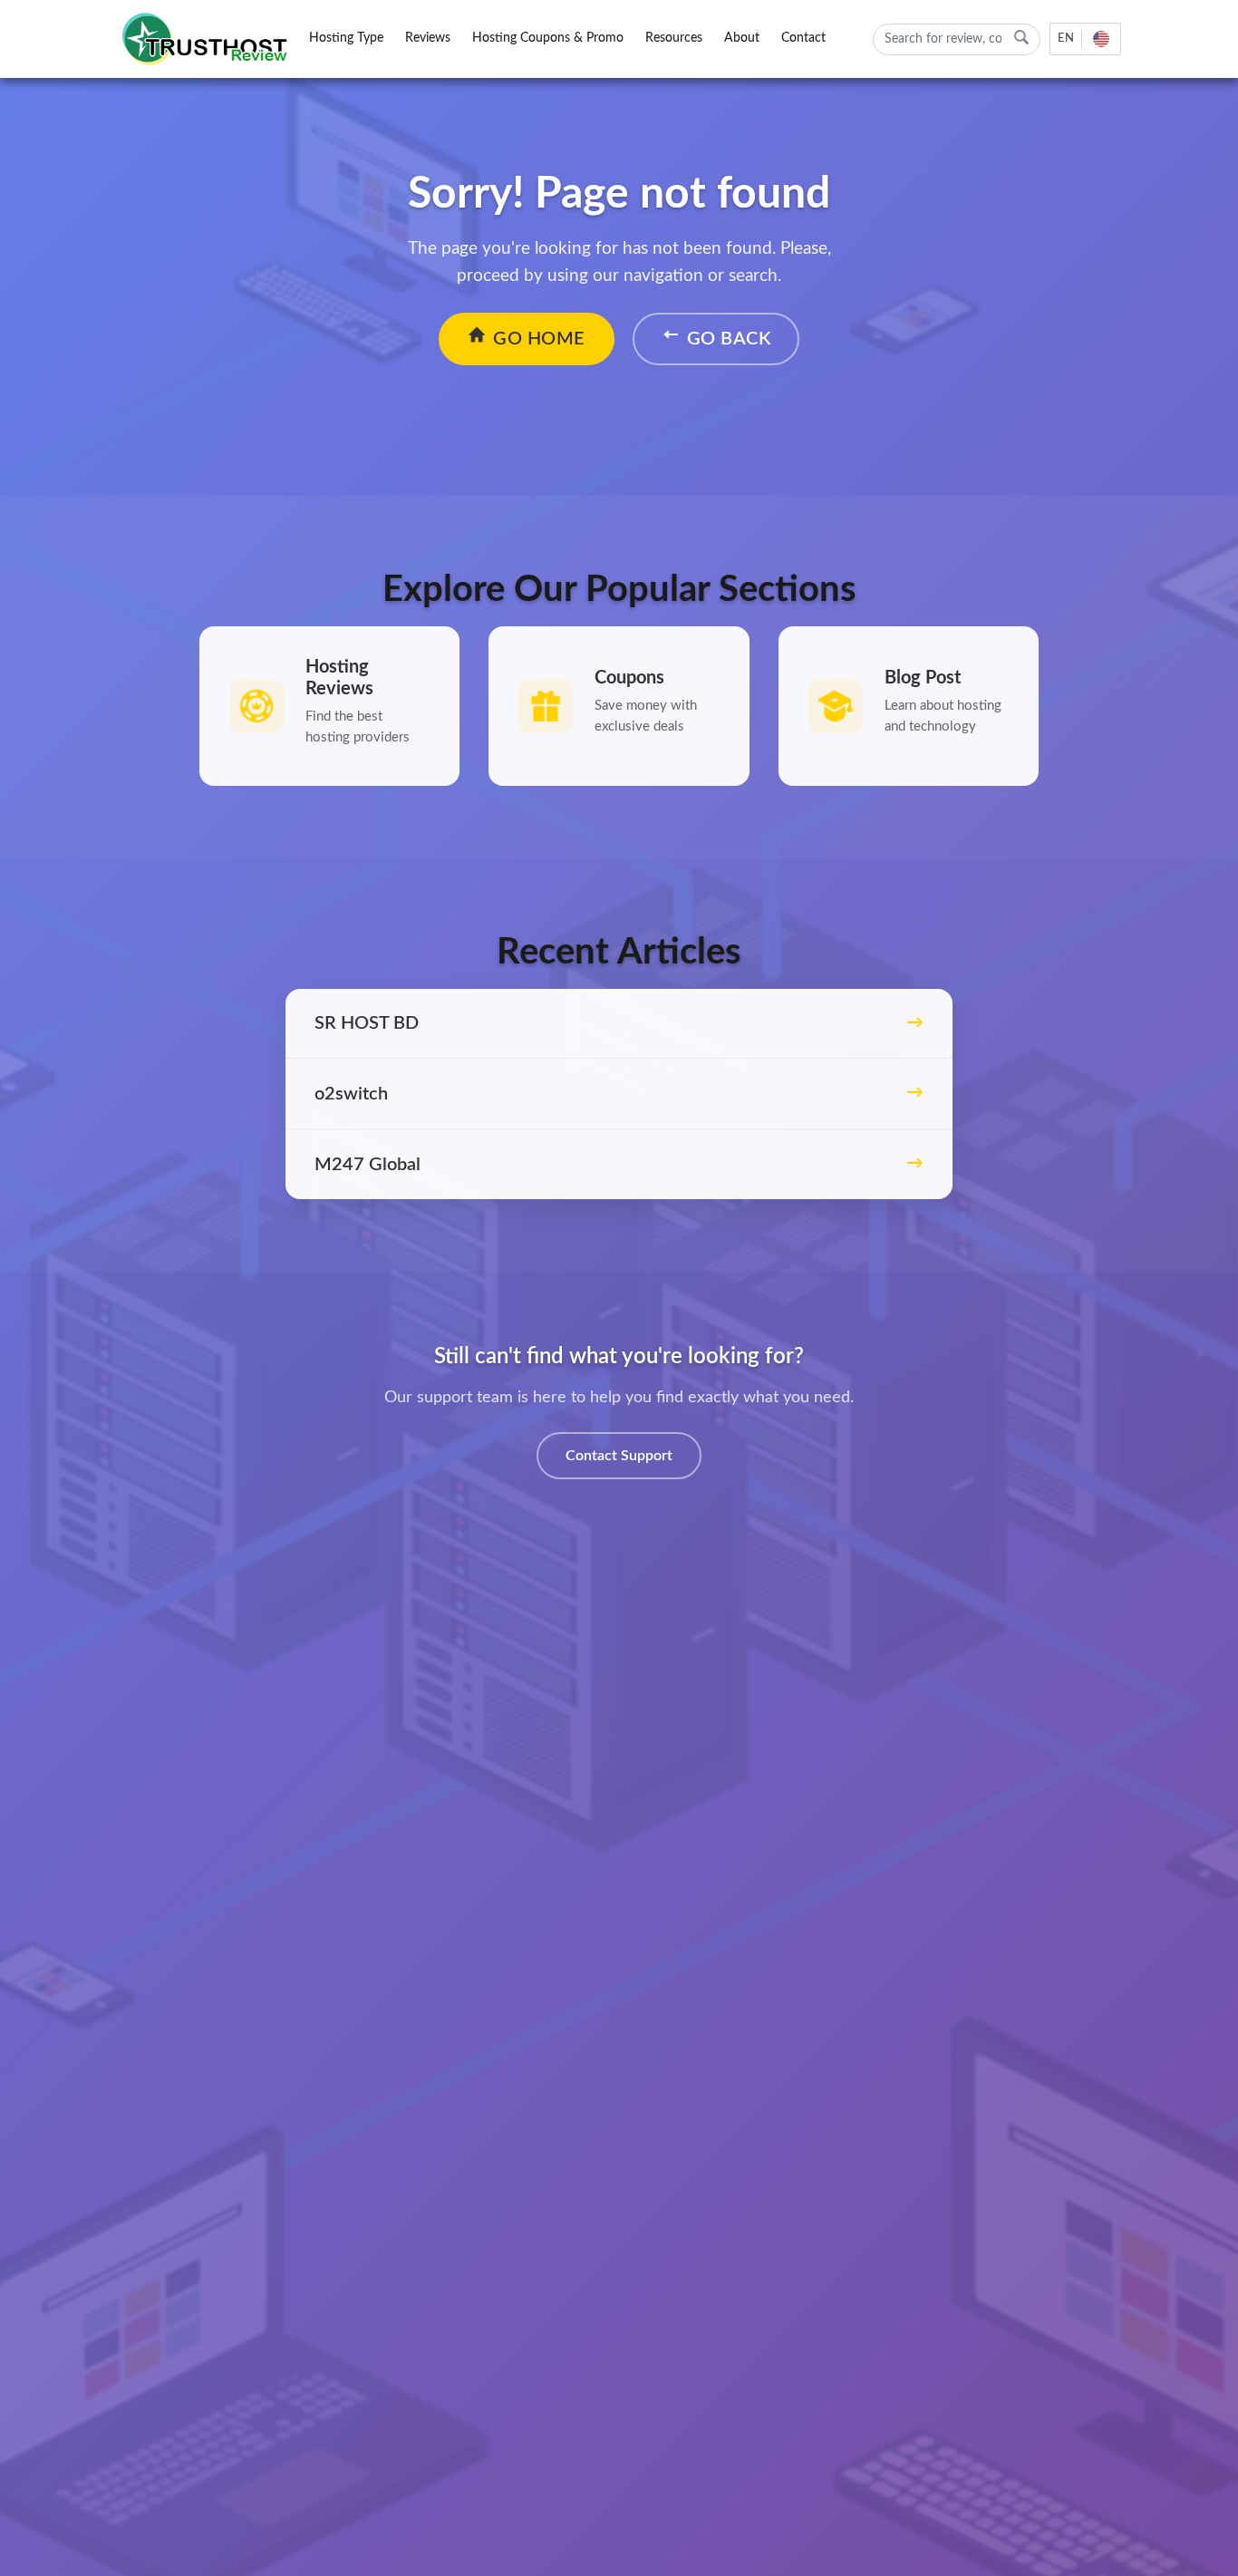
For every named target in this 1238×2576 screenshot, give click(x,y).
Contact (803, 38)
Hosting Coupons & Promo (548, 38)
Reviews (428, 38)
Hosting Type (346, 38)
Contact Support (619, 1456)
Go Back (729, 339)
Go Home (539, 339)
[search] (1021, 38)
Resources (674, 38)
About (742, 38)
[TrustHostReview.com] (208, 39)
